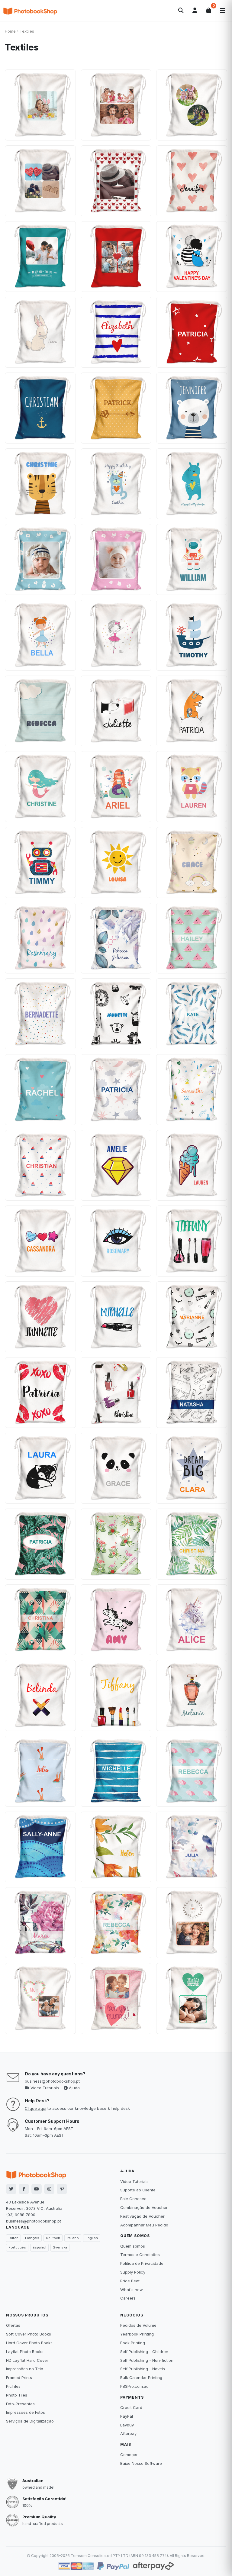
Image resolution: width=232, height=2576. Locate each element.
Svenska (60, 2247)
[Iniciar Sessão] (195, 11)
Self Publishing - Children (144, 2352)
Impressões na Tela (25, 2369)
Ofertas (13, 2325)
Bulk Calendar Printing (141, 2377)
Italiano (73, 2238)
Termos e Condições (140, 2255)
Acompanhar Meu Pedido (144, 2225)
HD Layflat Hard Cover (27, 2360)
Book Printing (133, 2343)
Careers (128, 2298)
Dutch (13, 2238)
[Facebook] (24, 2189)
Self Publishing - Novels (143, 2369)
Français (32, 2238)
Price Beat (130, 2281)
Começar (129, 2455)
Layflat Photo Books (25, 2352)
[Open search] (181, 11)
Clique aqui (35, 2108)
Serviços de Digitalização (30, 2421)
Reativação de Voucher (142, 2216)
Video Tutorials (44, 2088)
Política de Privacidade (142, 2263)
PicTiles (13, 2386)
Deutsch (53, 2238)
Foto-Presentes (20, 2404)
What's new (132, 2290)
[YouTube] (37, 2189)
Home (10, 31)
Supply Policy (133, 2272)
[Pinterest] (62, 2189)
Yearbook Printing (137, 2334)
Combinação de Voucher (144, 2207)
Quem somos (133, 2246)
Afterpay (128, 2433)
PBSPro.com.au (134, 2386)
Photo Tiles (17, 2395)
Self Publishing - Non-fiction (147, 2360)
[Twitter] (11, 2189)
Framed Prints (19, 2377)
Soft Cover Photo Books (29, 2334)
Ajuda (74, 2088)
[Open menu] (223, 11)
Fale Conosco (133, 2199)
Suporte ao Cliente (138, 2190)
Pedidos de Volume (138, 2325)
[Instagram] (49, 2189)
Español (39, 2247)
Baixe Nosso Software (141, 2463)
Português (17, 2247)
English (92, 2238)
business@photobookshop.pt (52, 2081)
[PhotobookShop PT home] (30, 11)
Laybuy (127, 2425)
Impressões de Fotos (26, 2412)
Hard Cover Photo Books (29, 2343)
